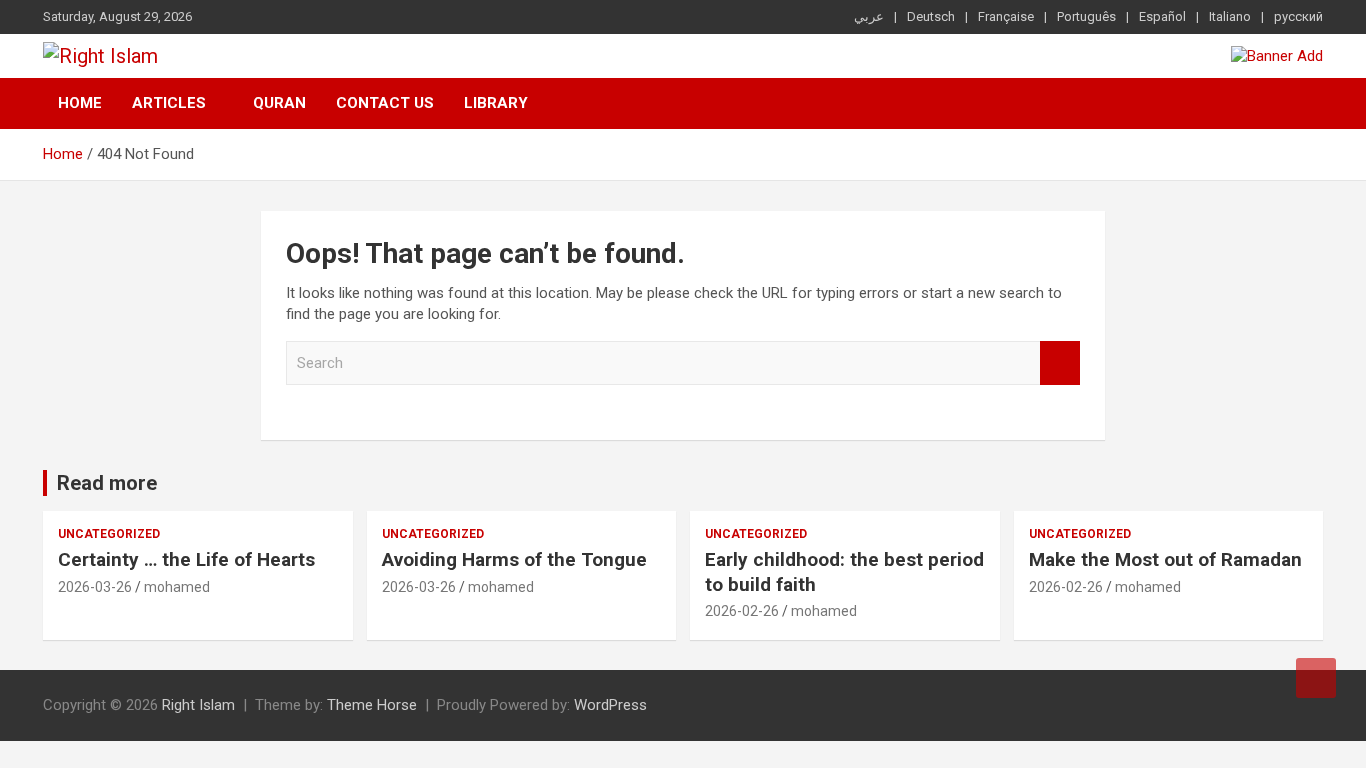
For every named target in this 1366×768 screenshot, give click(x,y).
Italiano (1230, 16)
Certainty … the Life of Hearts (186, 559)
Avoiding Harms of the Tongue (514, 559)
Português (1086, 16)
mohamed (177, 587)
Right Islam (198, 705)
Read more (107, 483)
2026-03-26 (95, 587)
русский (1298, 16)
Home (80, 103)
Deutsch (931, 16)
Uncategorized (109, 534)
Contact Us (385, 103)
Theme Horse (372, 705)
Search (1060, 363)
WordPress (610, 705)
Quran (279, 103)
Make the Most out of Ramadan (1165, 559)
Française (1006, 16)
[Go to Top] (1316, 678)
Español (1162, 16)
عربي (869, 16)
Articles (169, 103)
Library (496, 103)
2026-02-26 (742, 611)
